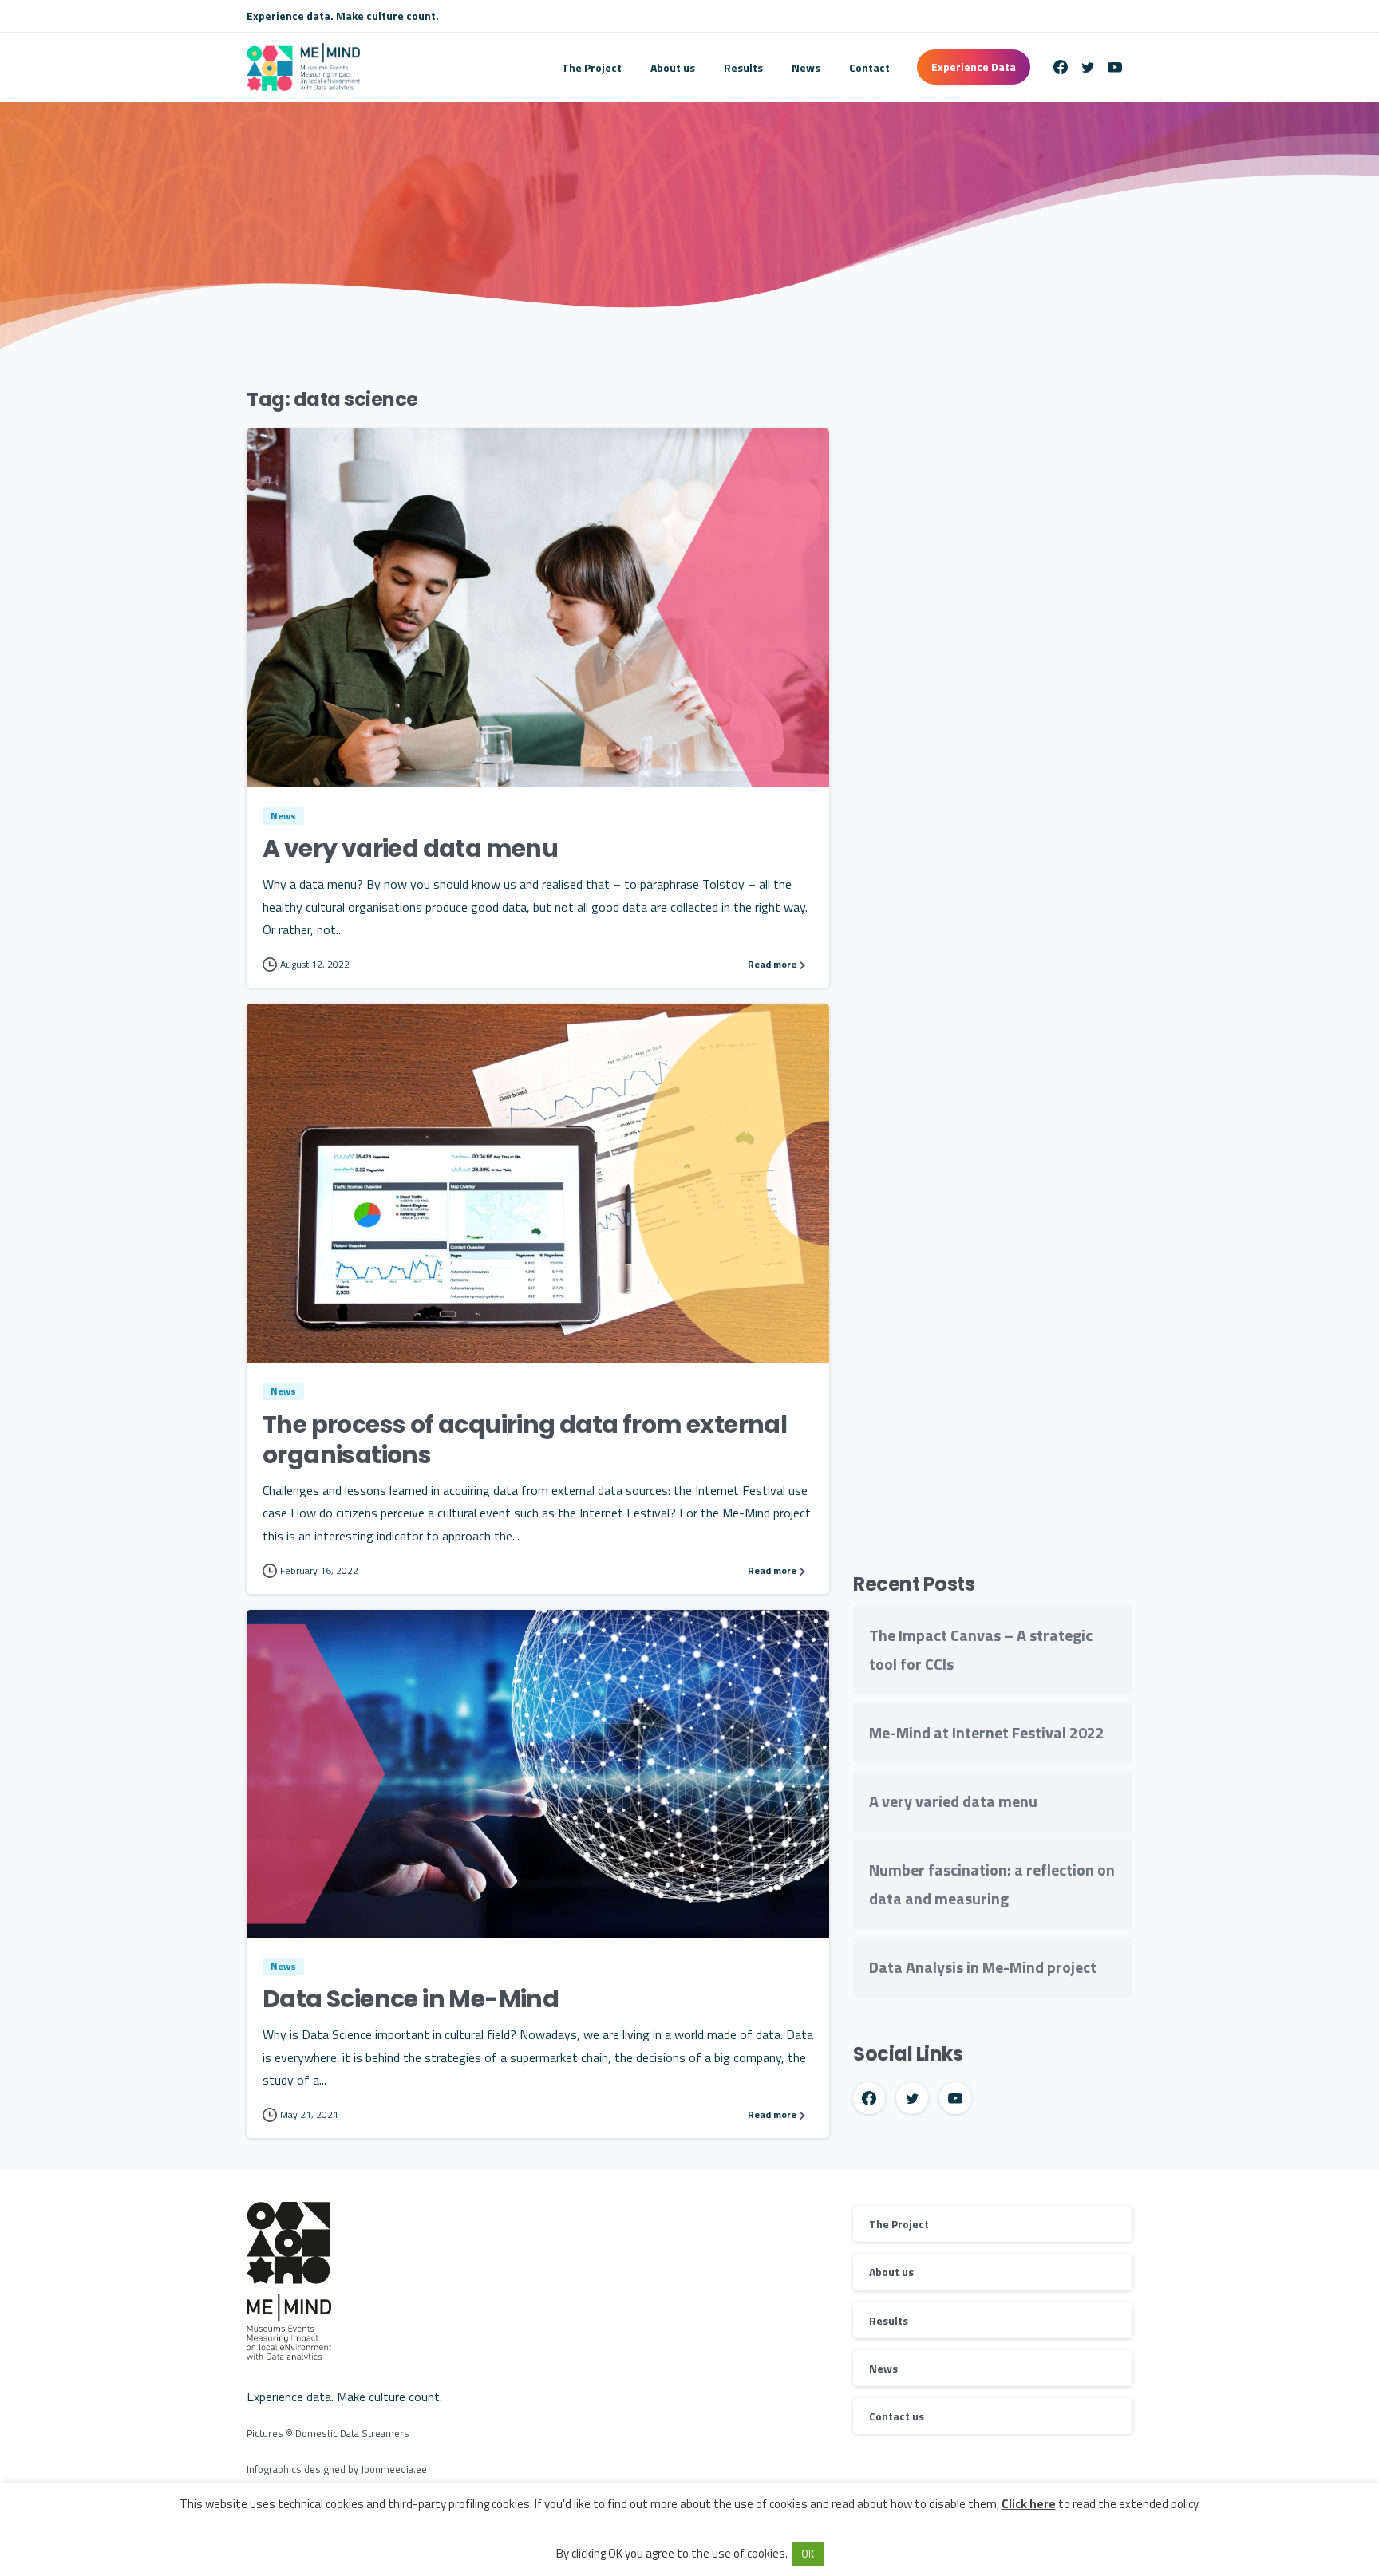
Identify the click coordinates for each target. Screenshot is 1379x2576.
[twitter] (1088, 67)
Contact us (897, 2416)
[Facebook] (1061, 67)
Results (889, 2320)
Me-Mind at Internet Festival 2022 (987, 1732)
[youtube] (1115, 67)
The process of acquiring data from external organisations (525, 1440)
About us (891, 2272)
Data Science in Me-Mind (411, 1999)
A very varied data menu (410, 848)
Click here (1029, 2504)
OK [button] (808, 2554)
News (883, 2368)
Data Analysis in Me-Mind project (983, 1967)
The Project (899, 2224)
